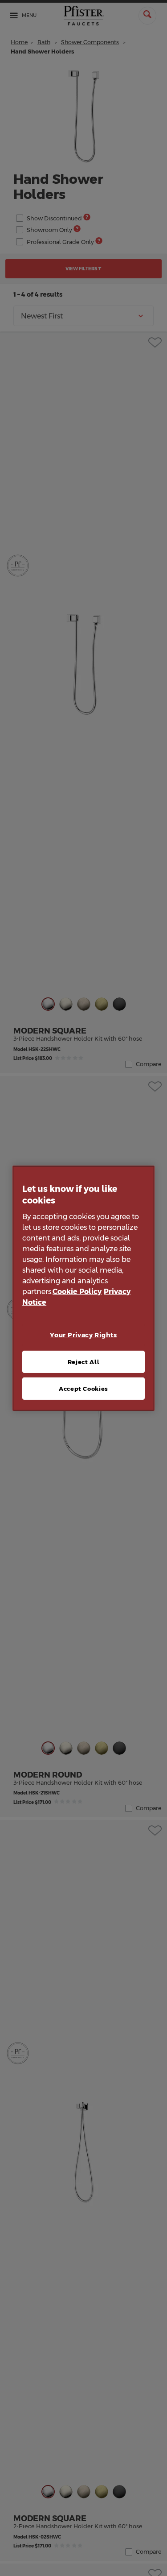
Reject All (84, 1362)
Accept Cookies (83, 1389)
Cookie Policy (77, 1292)
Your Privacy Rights (83, 1335)
